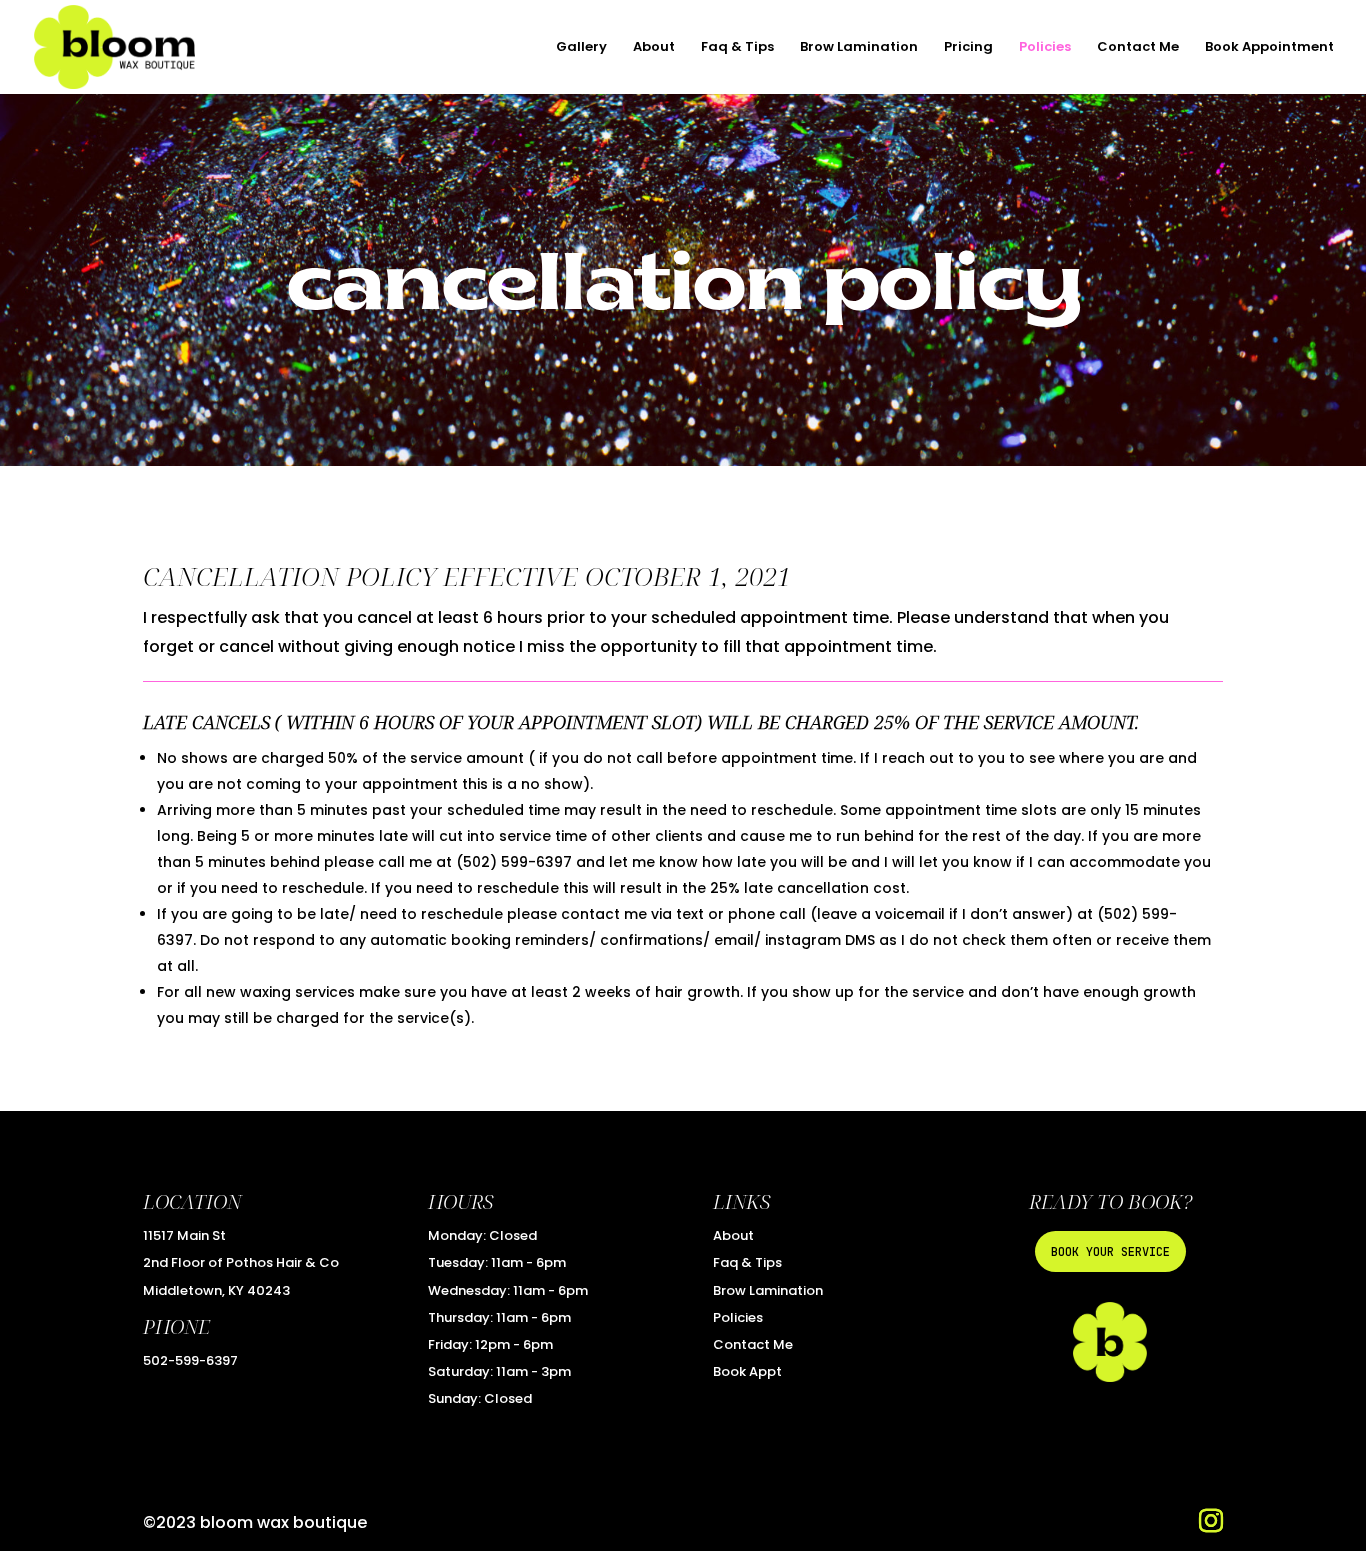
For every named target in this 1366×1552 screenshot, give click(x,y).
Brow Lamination (859, 48)
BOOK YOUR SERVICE (1110, 1252)
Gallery (581, 48)
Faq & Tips (737, 48)
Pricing (968, 48)
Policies (1045, 48)
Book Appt (747, 1371)
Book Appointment (1269, 48)
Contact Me (1138, 48)
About (654, 48)
